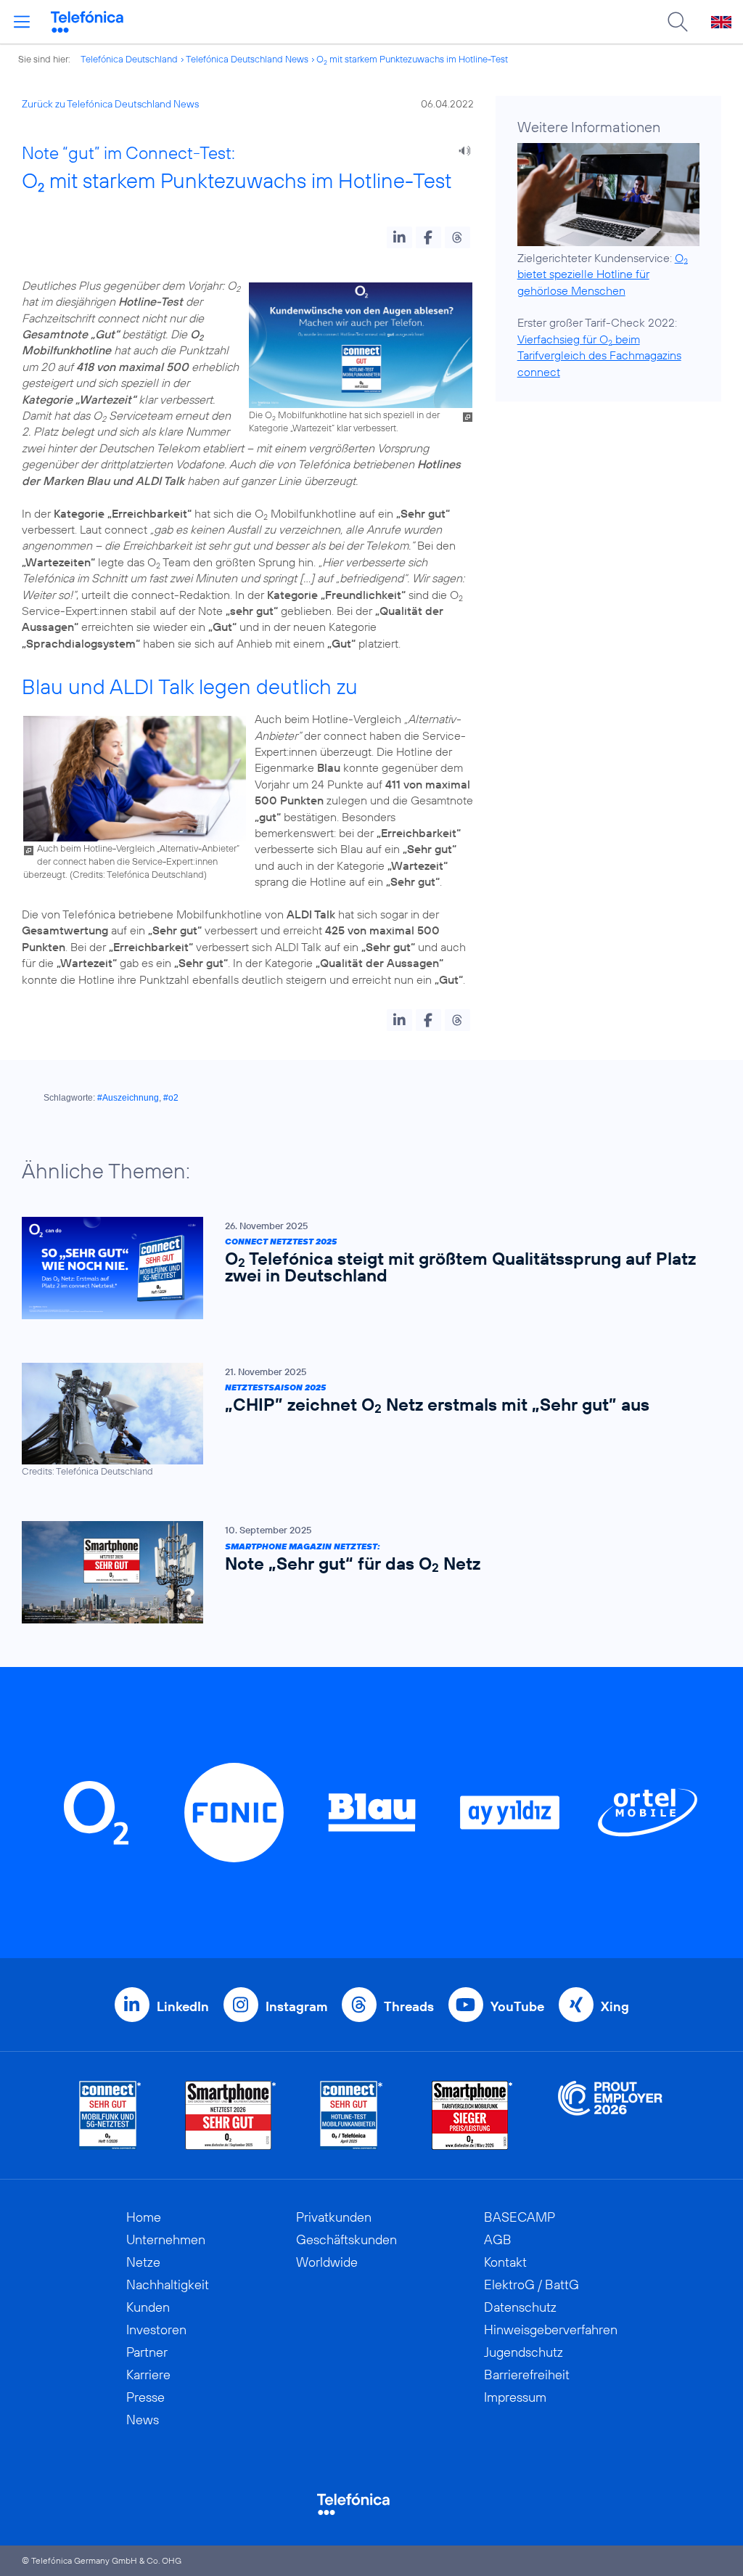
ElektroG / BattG (531, 2284)
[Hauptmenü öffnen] (22, 22)
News (143, 2420)
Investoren (156, 2330)
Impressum (515, 2397)
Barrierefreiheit (527, 2375)
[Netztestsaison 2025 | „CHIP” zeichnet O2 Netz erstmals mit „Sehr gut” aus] (364, 1421)
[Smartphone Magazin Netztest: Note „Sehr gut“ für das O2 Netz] (364, 1572)
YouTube (517, 2006)
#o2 (171, 1098)
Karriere (148, 2375)
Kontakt (505, 2262)
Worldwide (327, 2262)
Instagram (296, 2006)
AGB (498, 2239)
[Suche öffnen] (678, 22)
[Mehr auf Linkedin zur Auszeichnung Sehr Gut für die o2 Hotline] (352, 2115)
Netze (143, 2262)
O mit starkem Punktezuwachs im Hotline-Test (412, 59)
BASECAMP (520, 2217)
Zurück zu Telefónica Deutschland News (110, 104)
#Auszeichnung (128, 1098)
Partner (147, 2352)
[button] (399, 237)
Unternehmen (166, 2239)
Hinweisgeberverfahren (551, 2330)
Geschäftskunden (346, 2239)
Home (144, 2217)
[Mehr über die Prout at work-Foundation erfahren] (610, 2115)
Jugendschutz (524, 2352)
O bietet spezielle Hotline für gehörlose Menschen (603, 274)
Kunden (148, 2307)
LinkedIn (183, 2006)
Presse (145, 2397)
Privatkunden (334, 2217)
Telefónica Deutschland (129, 59)
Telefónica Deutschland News (247, 59)
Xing (615, 2006)
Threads (409, 2006)
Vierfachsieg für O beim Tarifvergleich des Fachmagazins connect (599, 355)
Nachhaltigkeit (168, 2284)
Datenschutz (520, 2307)
